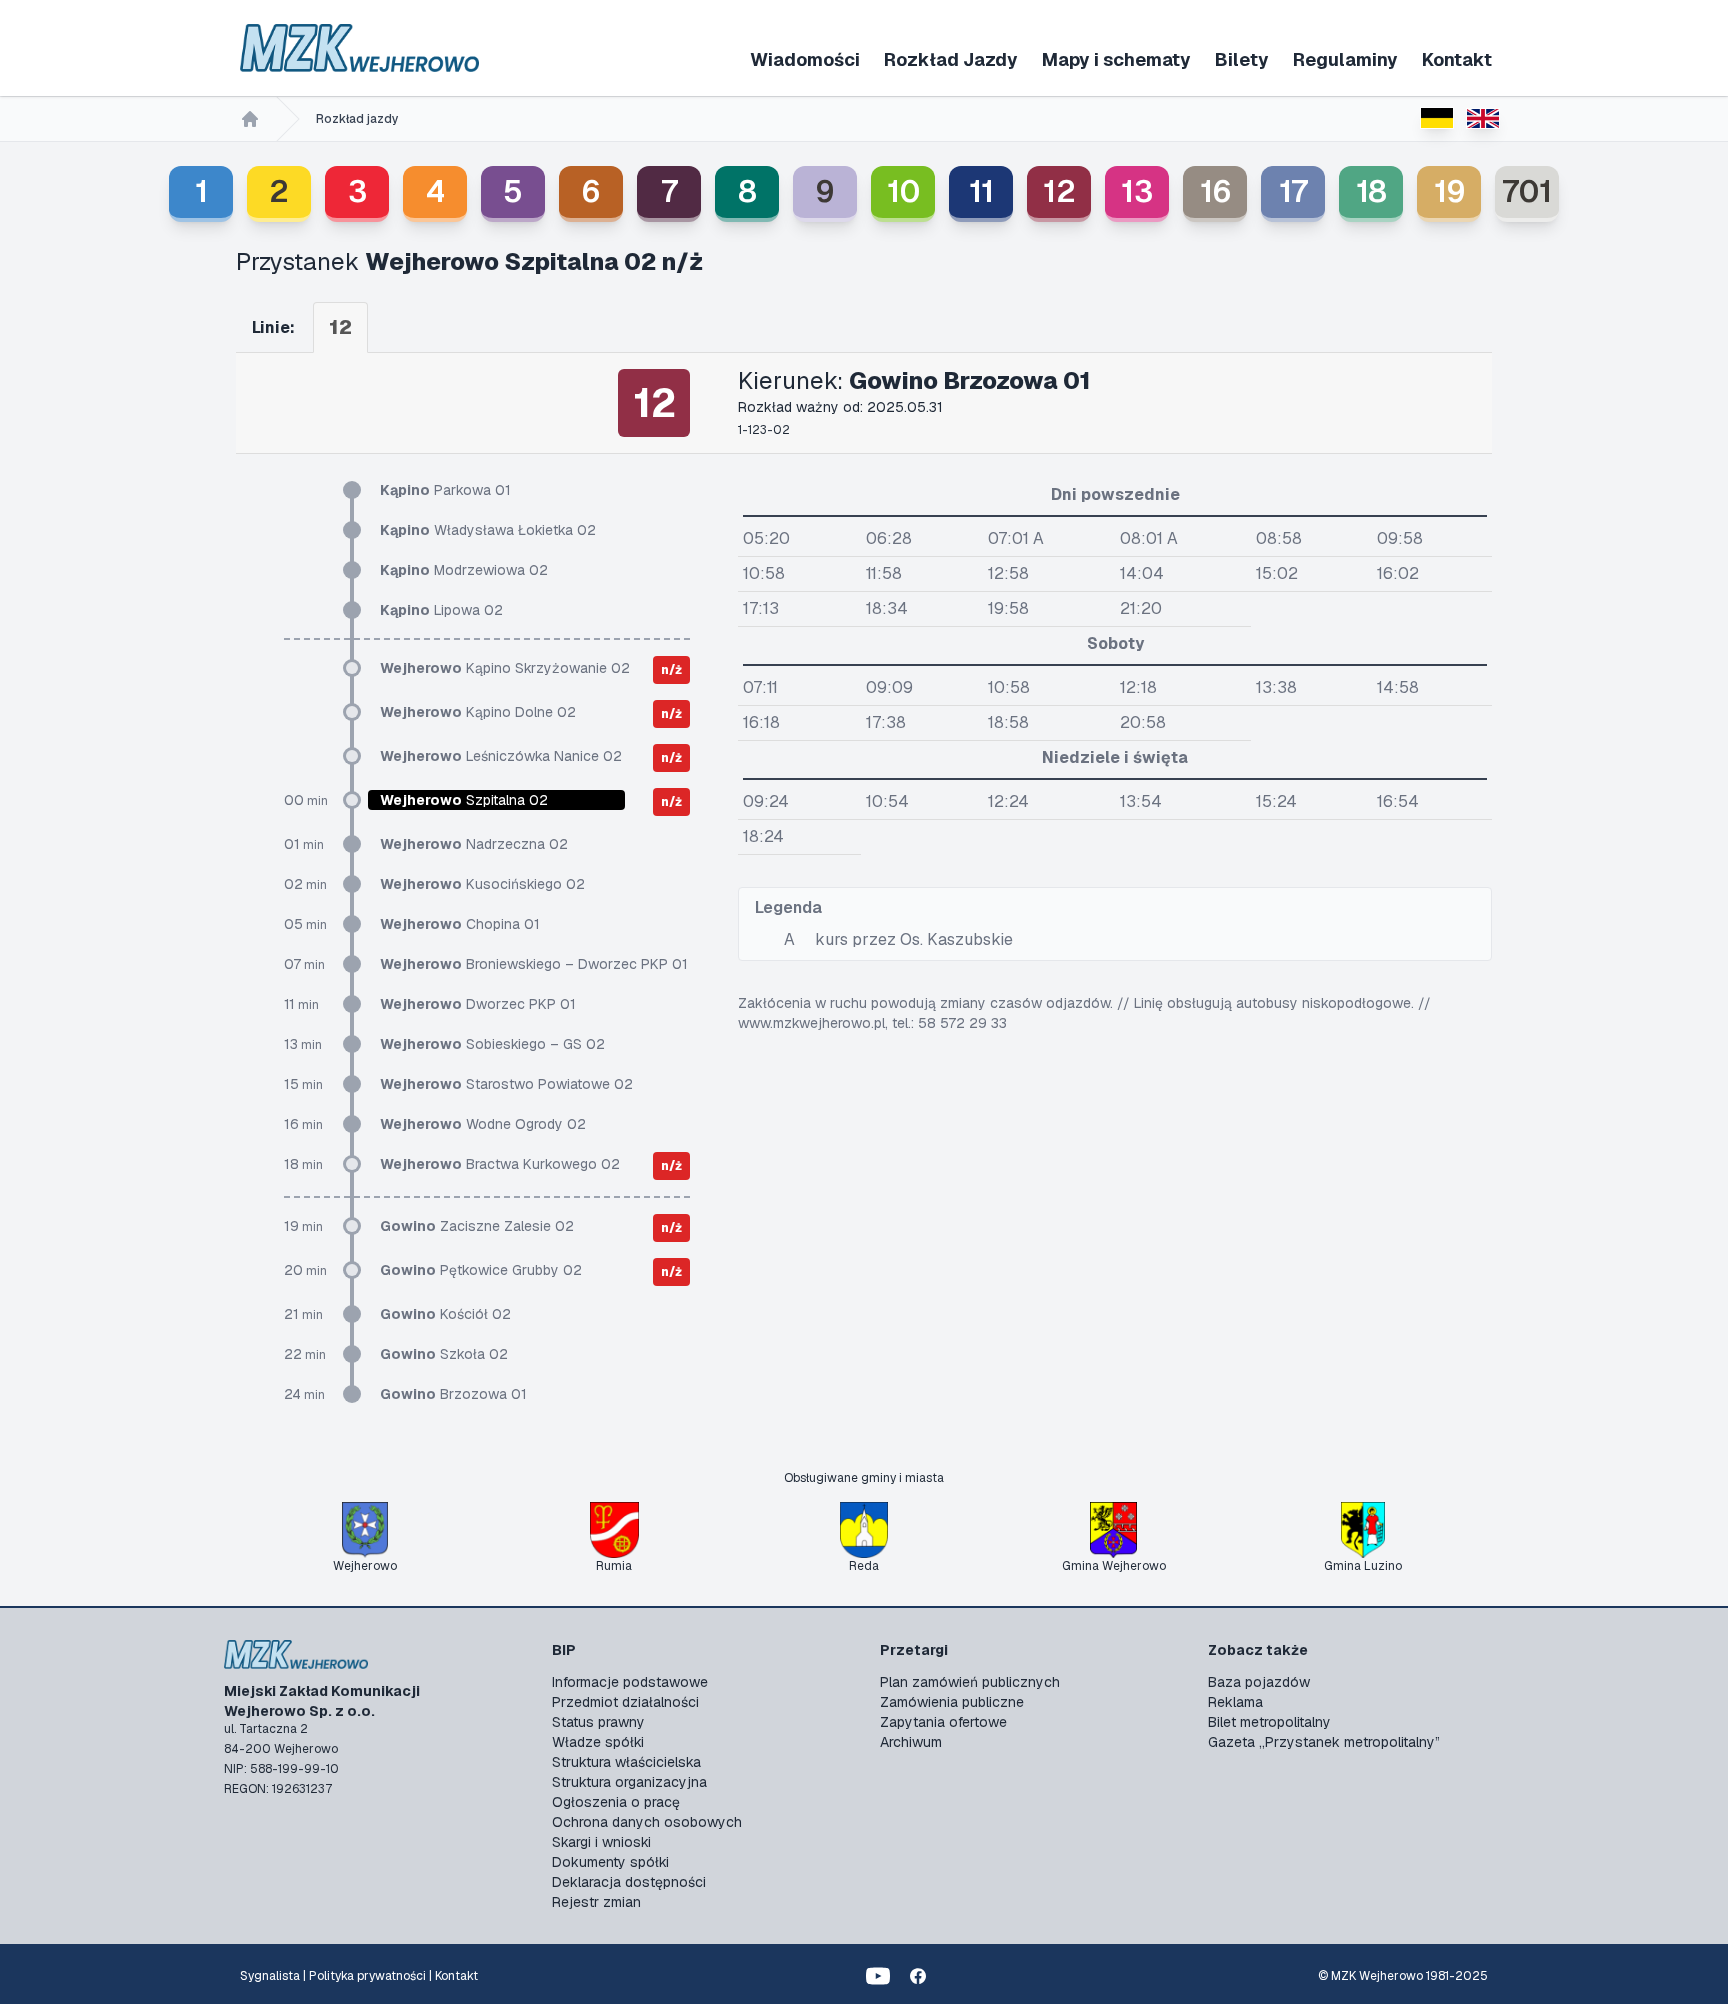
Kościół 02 (445, 1314)
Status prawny (598, 1722)
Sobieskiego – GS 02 (492, 1044)
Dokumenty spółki (610, 1862)
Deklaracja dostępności (629, 1882)
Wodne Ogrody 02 (483, 1124)
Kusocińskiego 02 (482, 884)
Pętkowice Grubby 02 (481, 1270)
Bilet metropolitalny (1269, 1722)
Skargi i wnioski (601, 1842)
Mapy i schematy (1116, 59)
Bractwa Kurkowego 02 (500, 1164)
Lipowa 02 (441, 610)
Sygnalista (270, 1976)
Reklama (1235, 1702)
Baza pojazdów (1259, 1682)
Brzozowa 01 (453, 1394)
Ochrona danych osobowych (647, 1822)
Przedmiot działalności (625, 1702)
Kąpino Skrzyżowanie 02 (505, 668)
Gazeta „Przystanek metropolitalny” (1324, 1742)
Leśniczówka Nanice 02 (501, 756)
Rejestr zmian (596, 1902)
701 (1527, 191)
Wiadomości (805, 59)
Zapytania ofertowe (943, 1722)
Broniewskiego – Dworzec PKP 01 (534, 964)
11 (981, 191)
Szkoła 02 (444, 1354)
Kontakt (1457, 59)
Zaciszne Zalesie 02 (477, 1226)
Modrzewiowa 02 (464, 570)
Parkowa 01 (445, 490)
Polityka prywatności (367, 1976)
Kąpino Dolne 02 (478, 712)
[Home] (250, 119)
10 (903, 191)
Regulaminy (1345, 59)
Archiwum (911, 1742)
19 (1449, 191)
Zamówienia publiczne (952, 1702)
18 (1371, 191)
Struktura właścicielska (626, 1762)
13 (1137, 191)
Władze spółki (598, 1742)
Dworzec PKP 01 (478, 1004)
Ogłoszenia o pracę (616, 1802)
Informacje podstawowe (630, 1682)
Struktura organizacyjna (629, 1782)
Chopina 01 (460, 924)
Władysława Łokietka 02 (488, 530)
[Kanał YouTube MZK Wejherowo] (878, 1976)
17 (1293, 191)
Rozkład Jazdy (951, 59)
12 (1059, 191)
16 (1215, 191)
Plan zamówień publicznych (970, 1682)
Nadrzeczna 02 (474, 844)
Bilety (1242, 59)
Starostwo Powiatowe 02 (506, 1084)
